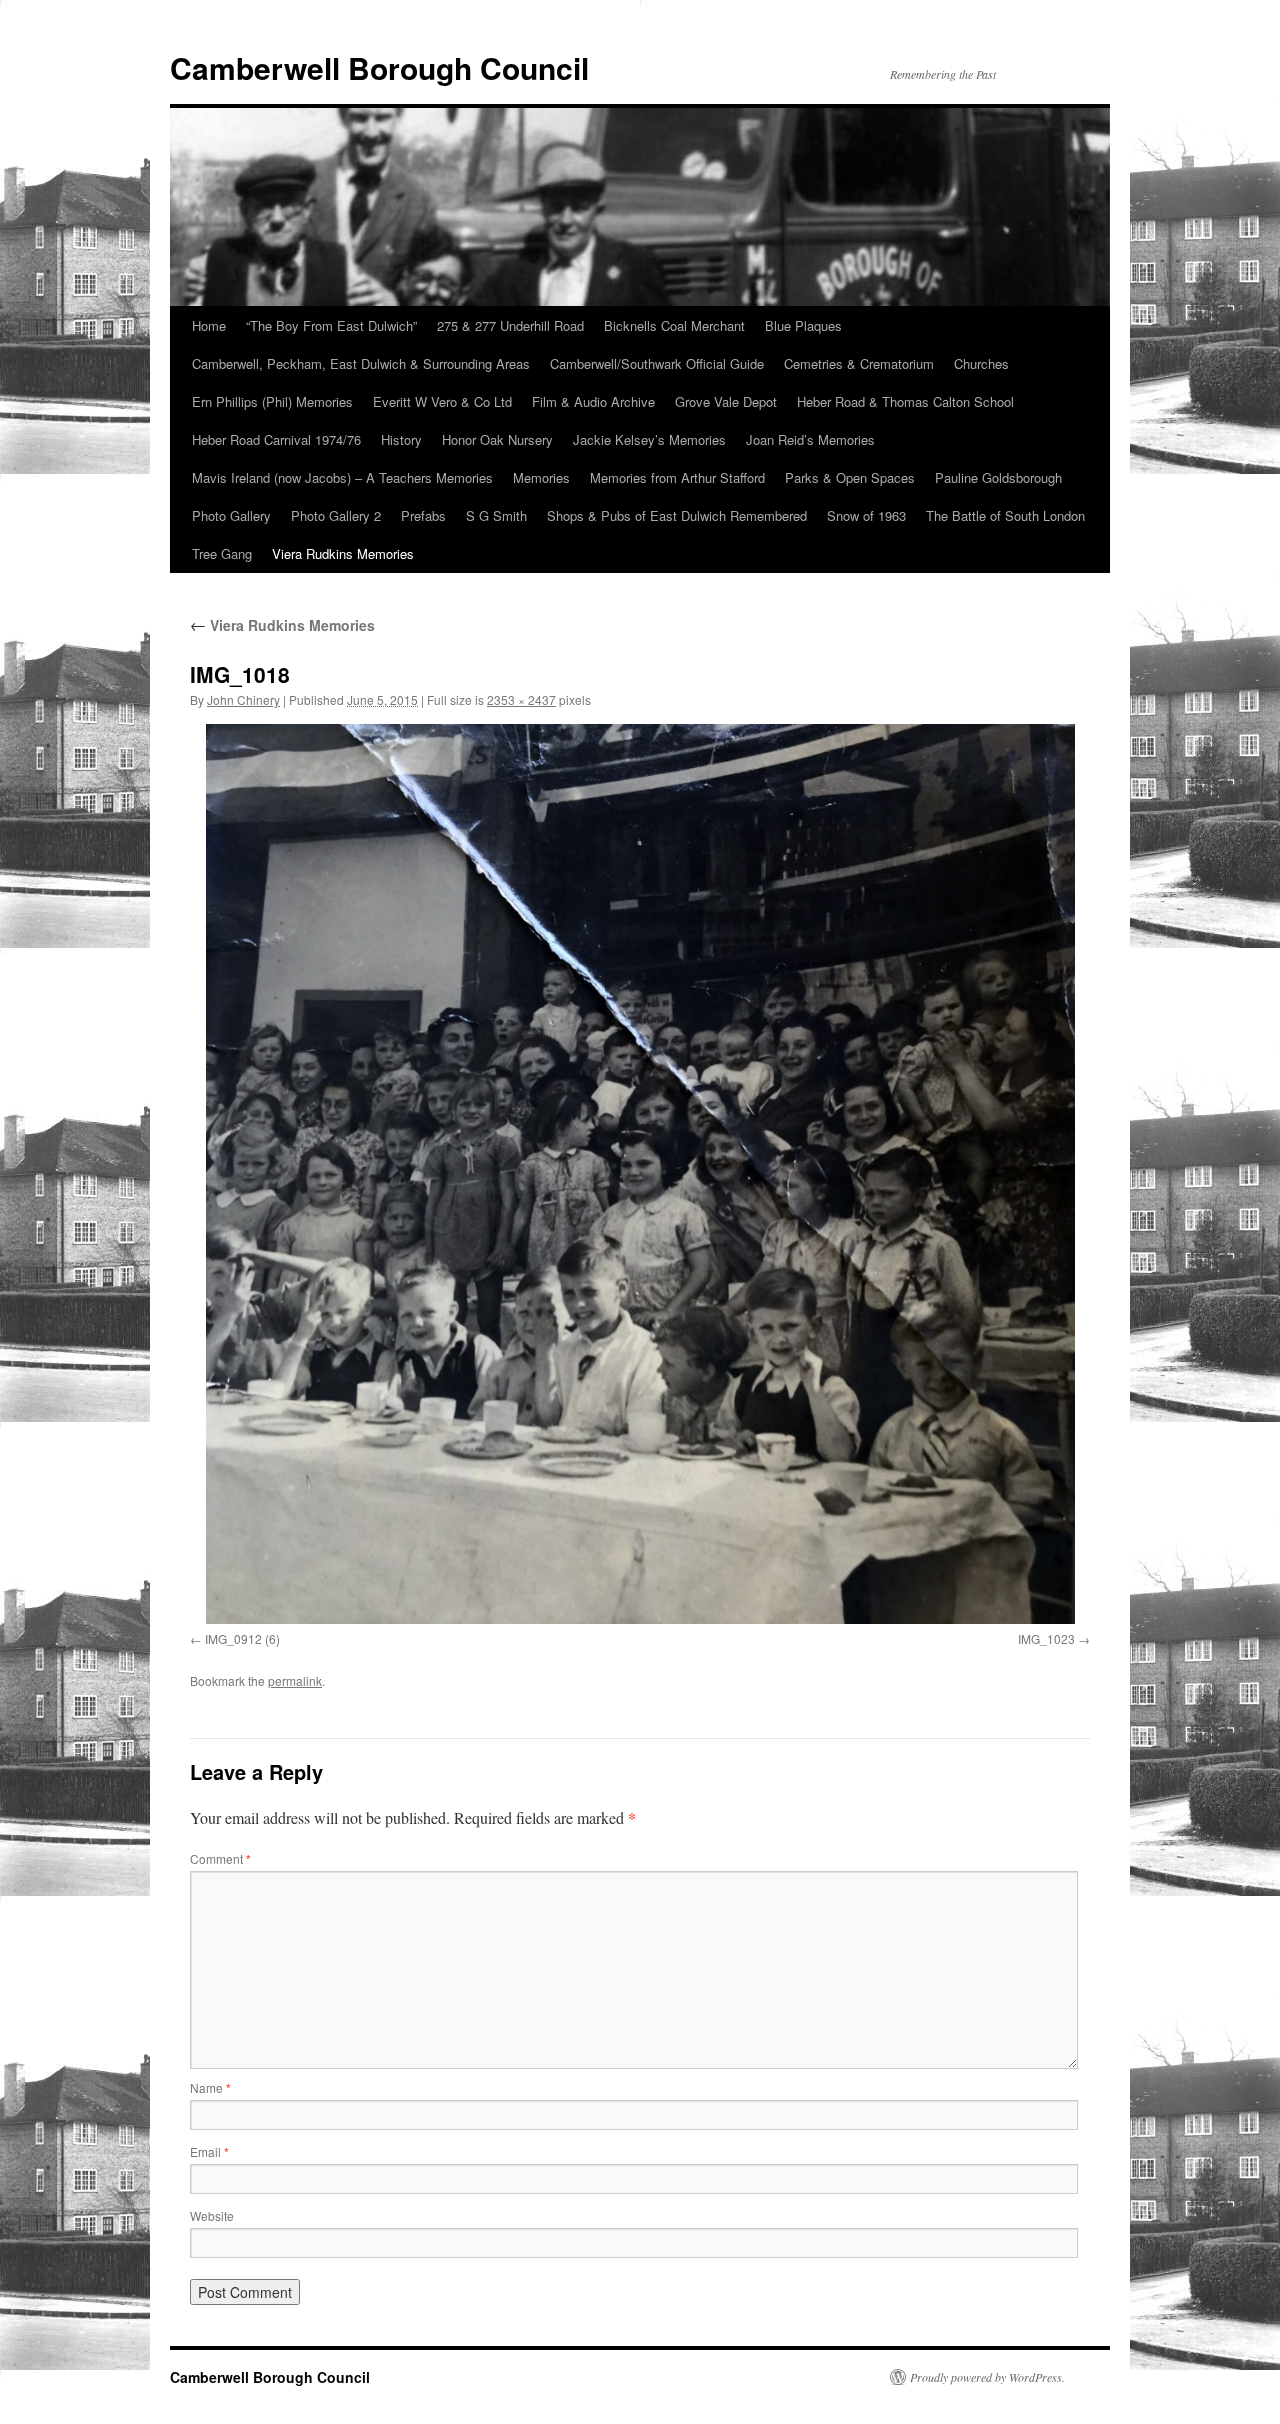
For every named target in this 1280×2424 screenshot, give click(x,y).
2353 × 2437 (521, 699)
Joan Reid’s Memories (810, 439)
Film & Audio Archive (593, 401)
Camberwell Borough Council (379, 67)
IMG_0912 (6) (242, 1638)
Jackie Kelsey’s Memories (649, 439)
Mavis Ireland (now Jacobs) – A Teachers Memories (342, 477)
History (401, 439)
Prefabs (423, 515)
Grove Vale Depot (726, 401)
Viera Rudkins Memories (343, 553)
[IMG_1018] (640, 1174)
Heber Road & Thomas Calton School (905, 401)
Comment (220, 1858)
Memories (541, 477)
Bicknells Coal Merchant (674, 325)
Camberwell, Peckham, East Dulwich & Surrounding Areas (361, 363)
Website (212, 2215)
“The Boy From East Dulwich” (331, 325)
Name (210, 2087)
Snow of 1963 (866, 515)
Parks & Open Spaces (850, 477)
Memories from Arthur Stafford (677, 477)
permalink (295, 1680)
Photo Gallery (231, 515)
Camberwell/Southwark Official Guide (657, 363)
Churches (981, 363)
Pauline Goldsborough (998, 477)
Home (209, 325)
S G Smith (496, 515)
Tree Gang (222, 553)
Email (209, 2151)
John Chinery (243, 699)
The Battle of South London (1005, 515)
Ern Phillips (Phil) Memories (272, 401)
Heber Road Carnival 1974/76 (276, 439)
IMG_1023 (1046, 1638)
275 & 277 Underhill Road (510, 325)
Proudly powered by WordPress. (987, 2377)
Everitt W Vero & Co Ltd (442, 401)
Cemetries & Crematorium (859, 363)
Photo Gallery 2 (336, 515)
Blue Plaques (803, 325)
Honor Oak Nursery (497, 439)
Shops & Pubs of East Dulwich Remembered (677, 515)
